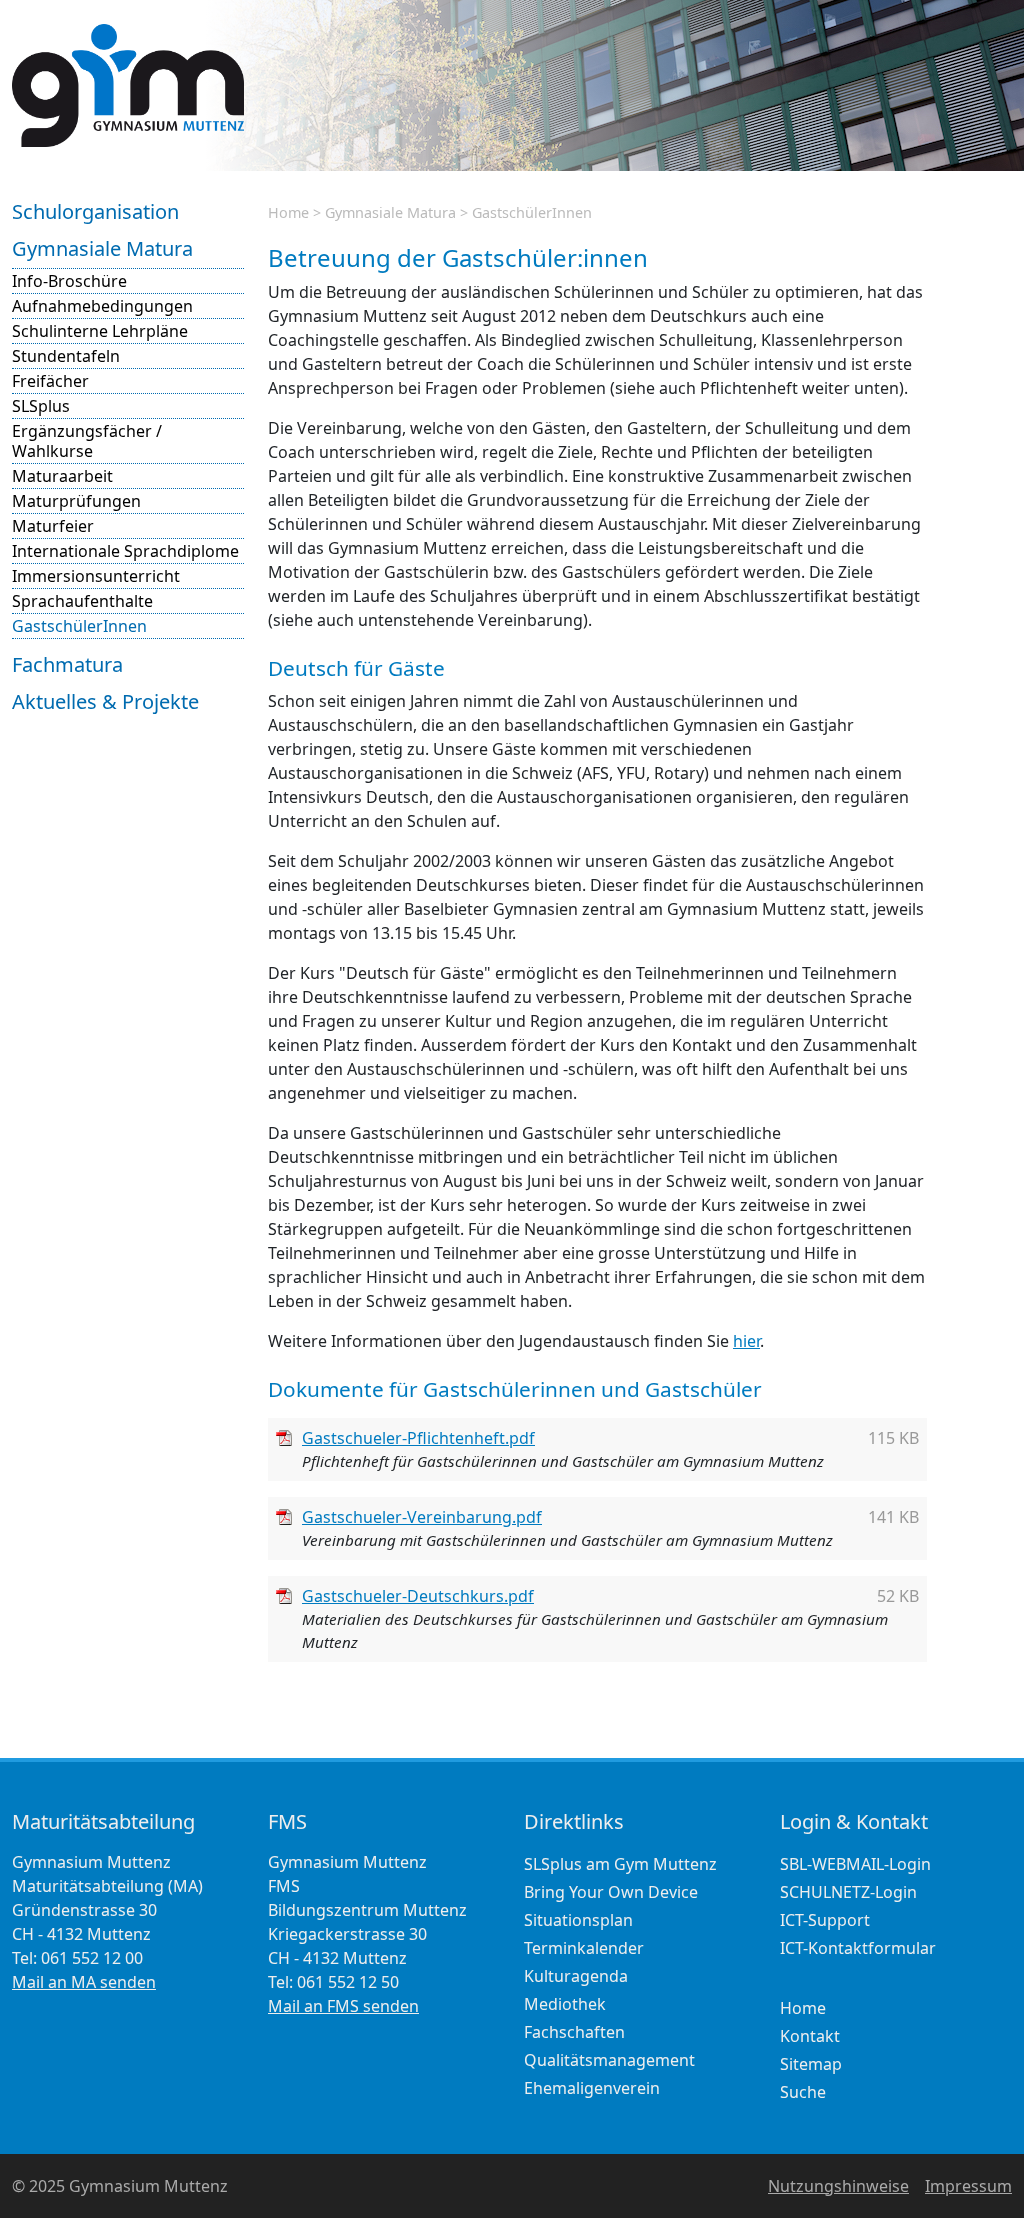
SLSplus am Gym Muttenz (620, 1864)
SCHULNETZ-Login (848, 1892)
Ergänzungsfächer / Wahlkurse (87, 441)
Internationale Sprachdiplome (125, 551)
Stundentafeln (66, 356)
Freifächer (50, 381)
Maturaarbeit (62, 476)
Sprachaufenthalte (82, 601)
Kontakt (810, 2036)
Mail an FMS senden (343, 2006)
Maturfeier (53, 526)
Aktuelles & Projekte (105, 701)
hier (746, 1341)
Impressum (968, 2186)
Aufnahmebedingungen (102, 306)
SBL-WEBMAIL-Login (855, 1864)
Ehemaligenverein (592, 2088)
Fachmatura (67, 664)
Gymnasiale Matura (102, 248)
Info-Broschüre (69, 281)
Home (288, 212)
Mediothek (565, 2004)
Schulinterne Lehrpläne (100, 331)
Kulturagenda (576, 1976)
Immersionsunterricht (96, 576)
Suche (803, 2092)
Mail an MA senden (84, 1982)
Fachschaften (574, 2032)
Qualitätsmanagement (609, 2060)
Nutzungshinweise (838, 2186)
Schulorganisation (95, 211)
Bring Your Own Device (611, 1892)
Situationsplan (578, 1920)
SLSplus (41, 406)
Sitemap (811, 2064)
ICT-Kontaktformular (858, 1948)
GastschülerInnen (79, 626)
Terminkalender (584, 1948)
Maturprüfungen (76, 501)
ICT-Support (825, 1920)
